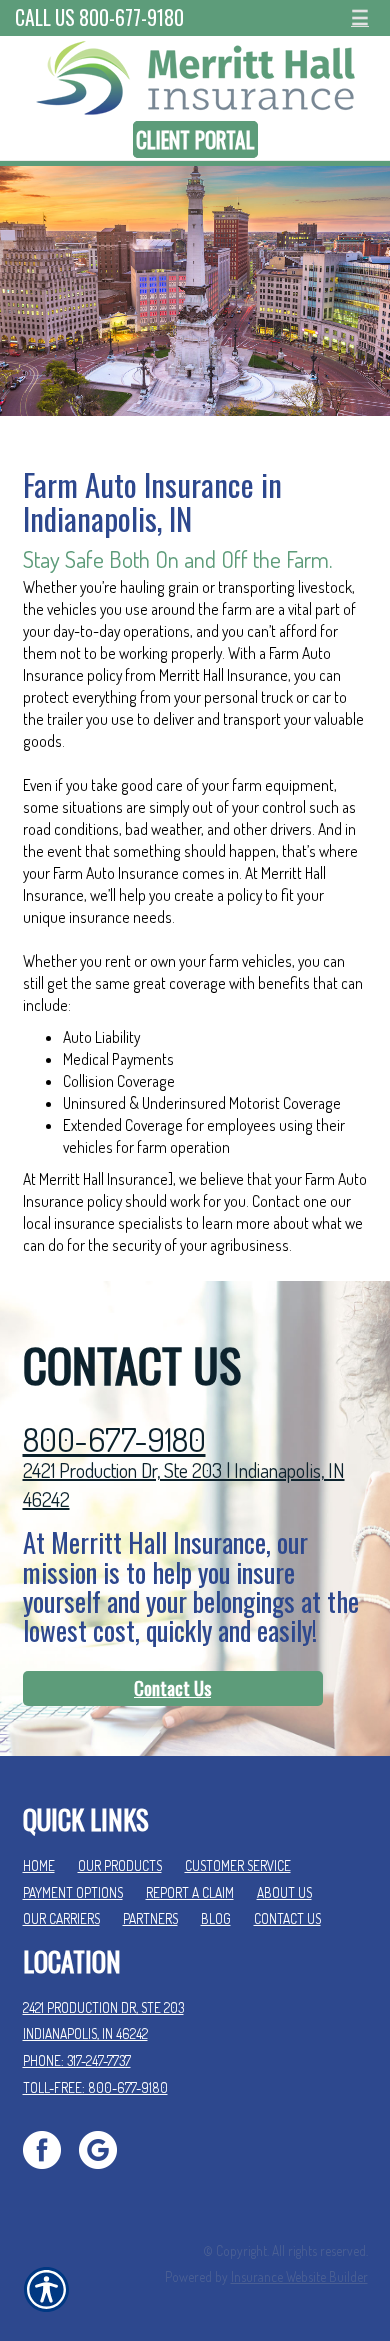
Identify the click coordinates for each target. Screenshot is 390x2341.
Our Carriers (61, 1918)
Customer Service (238, 1865)
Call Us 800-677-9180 (99, 17)
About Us (284, 1892)
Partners (150, 1918)
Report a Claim (190, 1892)
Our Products (120, 1865)
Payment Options (73, 1892)
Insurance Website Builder (299, 2276)
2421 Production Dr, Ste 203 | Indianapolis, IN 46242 (184, 1484)
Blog (216, 1918)
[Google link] (105, 2147)
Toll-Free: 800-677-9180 (95, 2087)
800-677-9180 (114, 1439)
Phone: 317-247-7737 (77, 2060)
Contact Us (172, 1688)
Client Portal (195, 139)
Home (39, 1865)
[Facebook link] (49, 2147)
